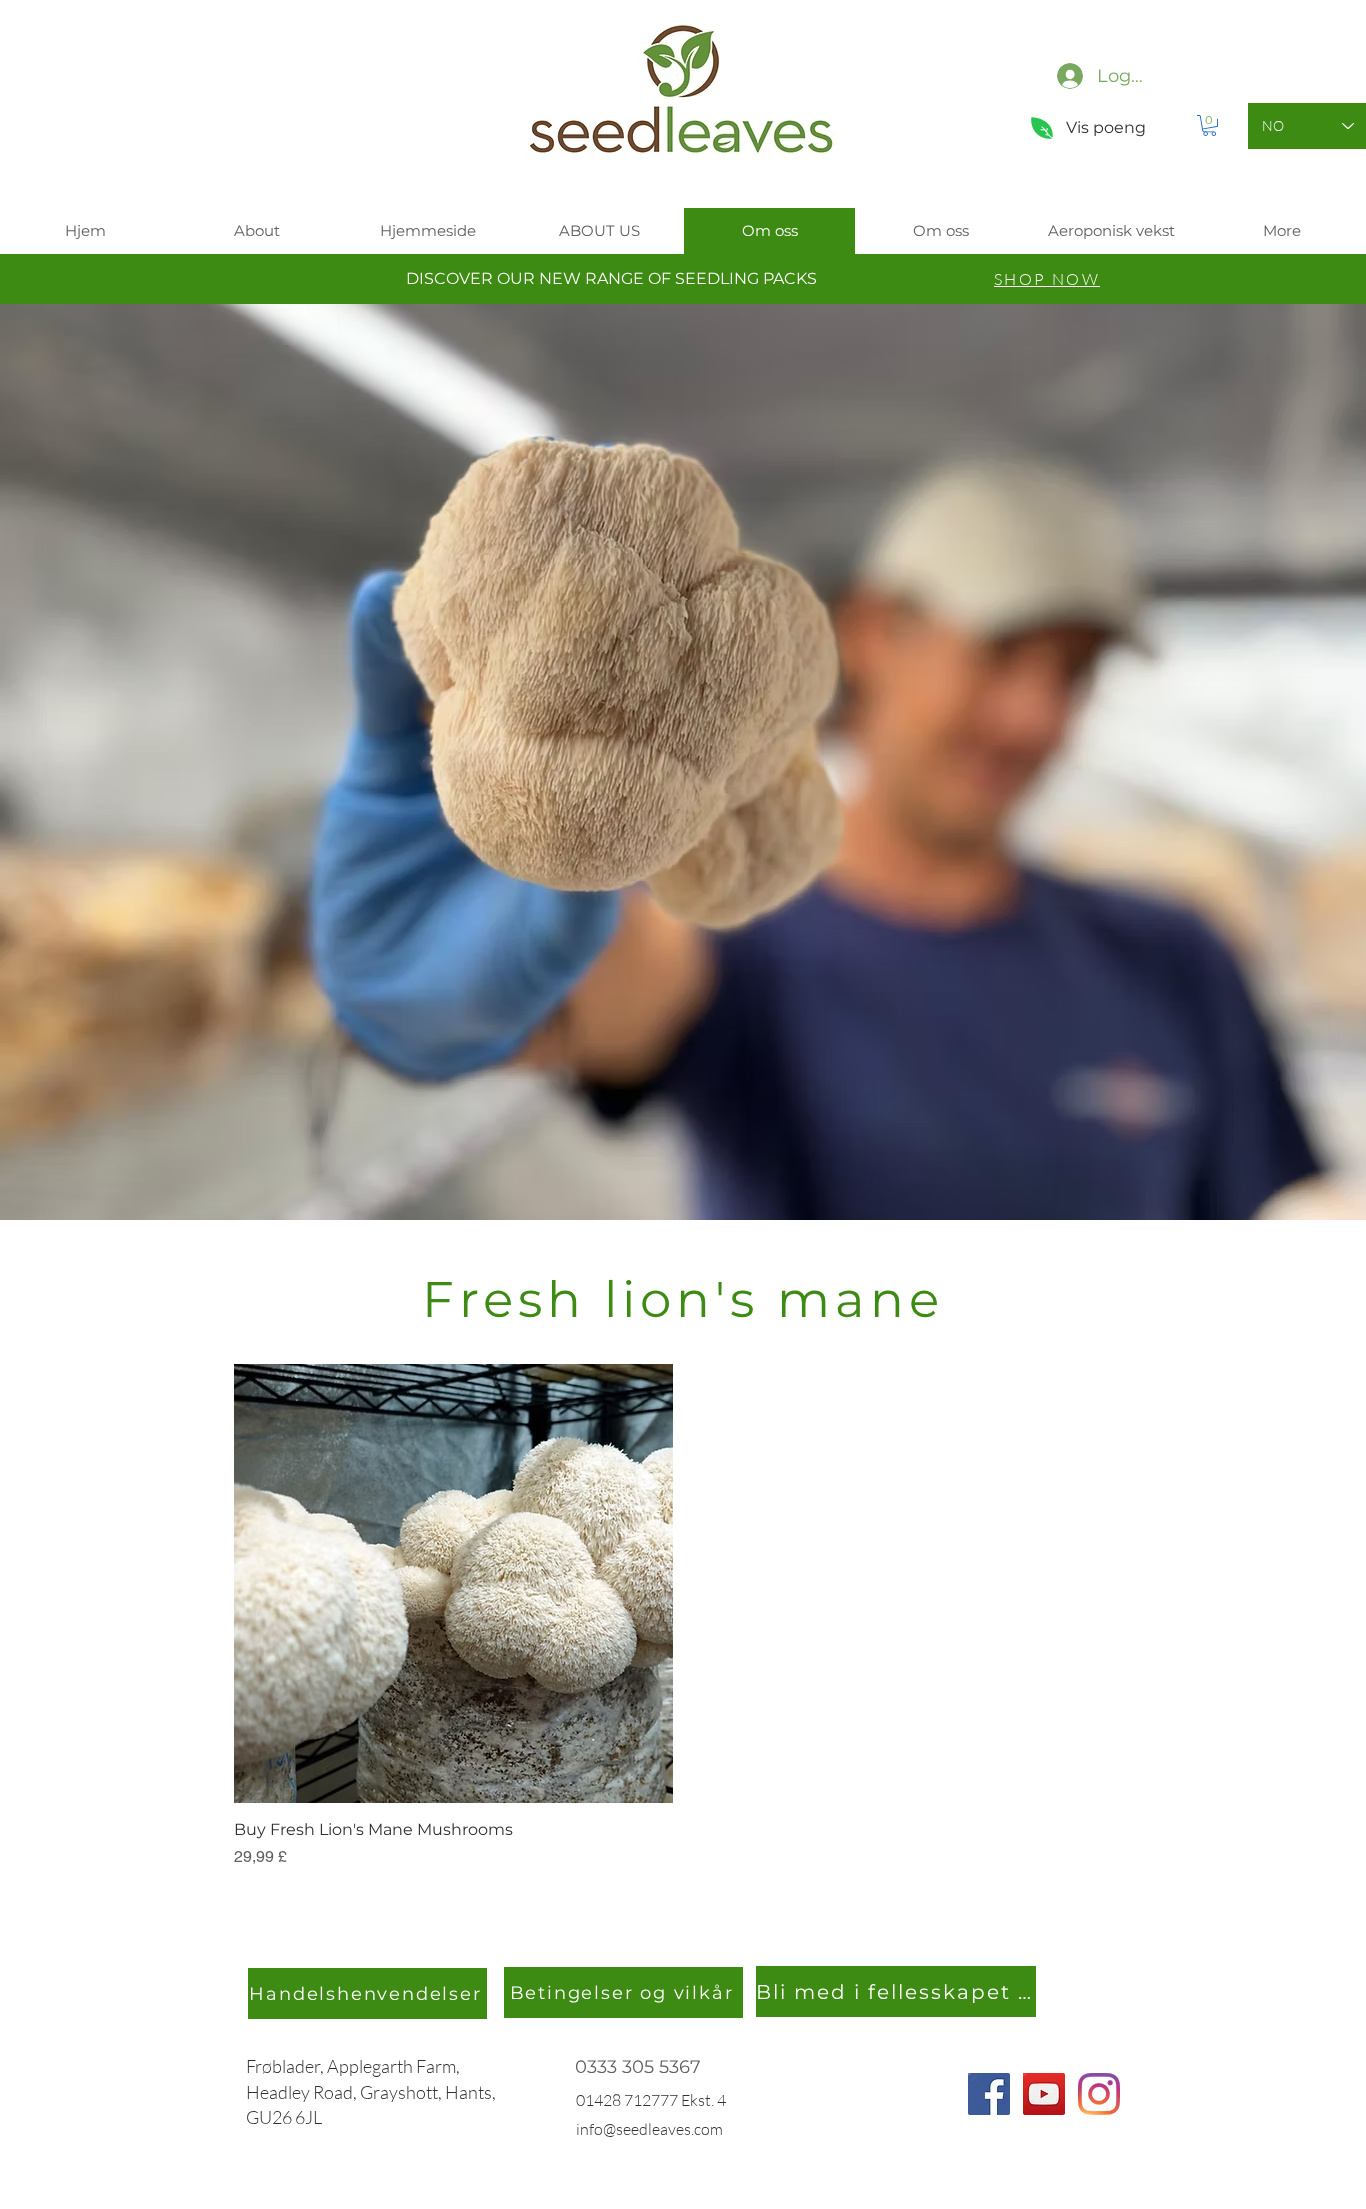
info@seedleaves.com (649, 2129)
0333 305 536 (632, 2067)
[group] (683, 1616)
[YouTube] (1044, 2094)
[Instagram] (1099, 2094)
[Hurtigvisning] (453, 1583)
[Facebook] (989, 2094)
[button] (1209, 125)
